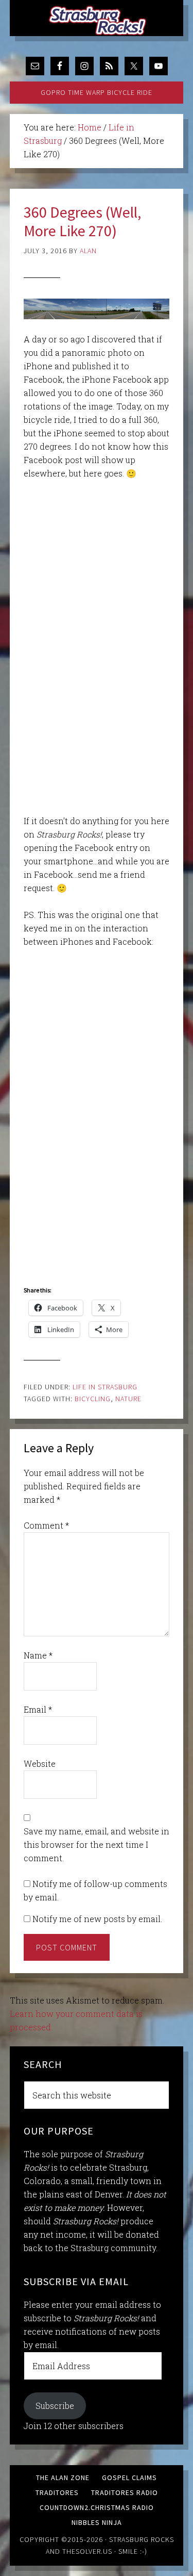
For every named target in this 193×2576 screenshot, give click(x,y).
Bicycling (93, 1399)
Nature (128, 1399)
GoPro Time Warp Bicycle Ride (97, 92)
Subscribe (55, 2406)
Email (38, 1709)
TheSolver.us (87, 2551)
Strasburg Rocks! (99, 21)
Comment (46, 1525)
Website (40, 1763)
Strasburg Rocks (142, 2539)
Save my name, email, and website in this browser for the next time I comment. (97, 1844)
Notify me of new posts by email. (97, 1919)
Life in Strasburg (105, 1387)
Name (38, 1655)
